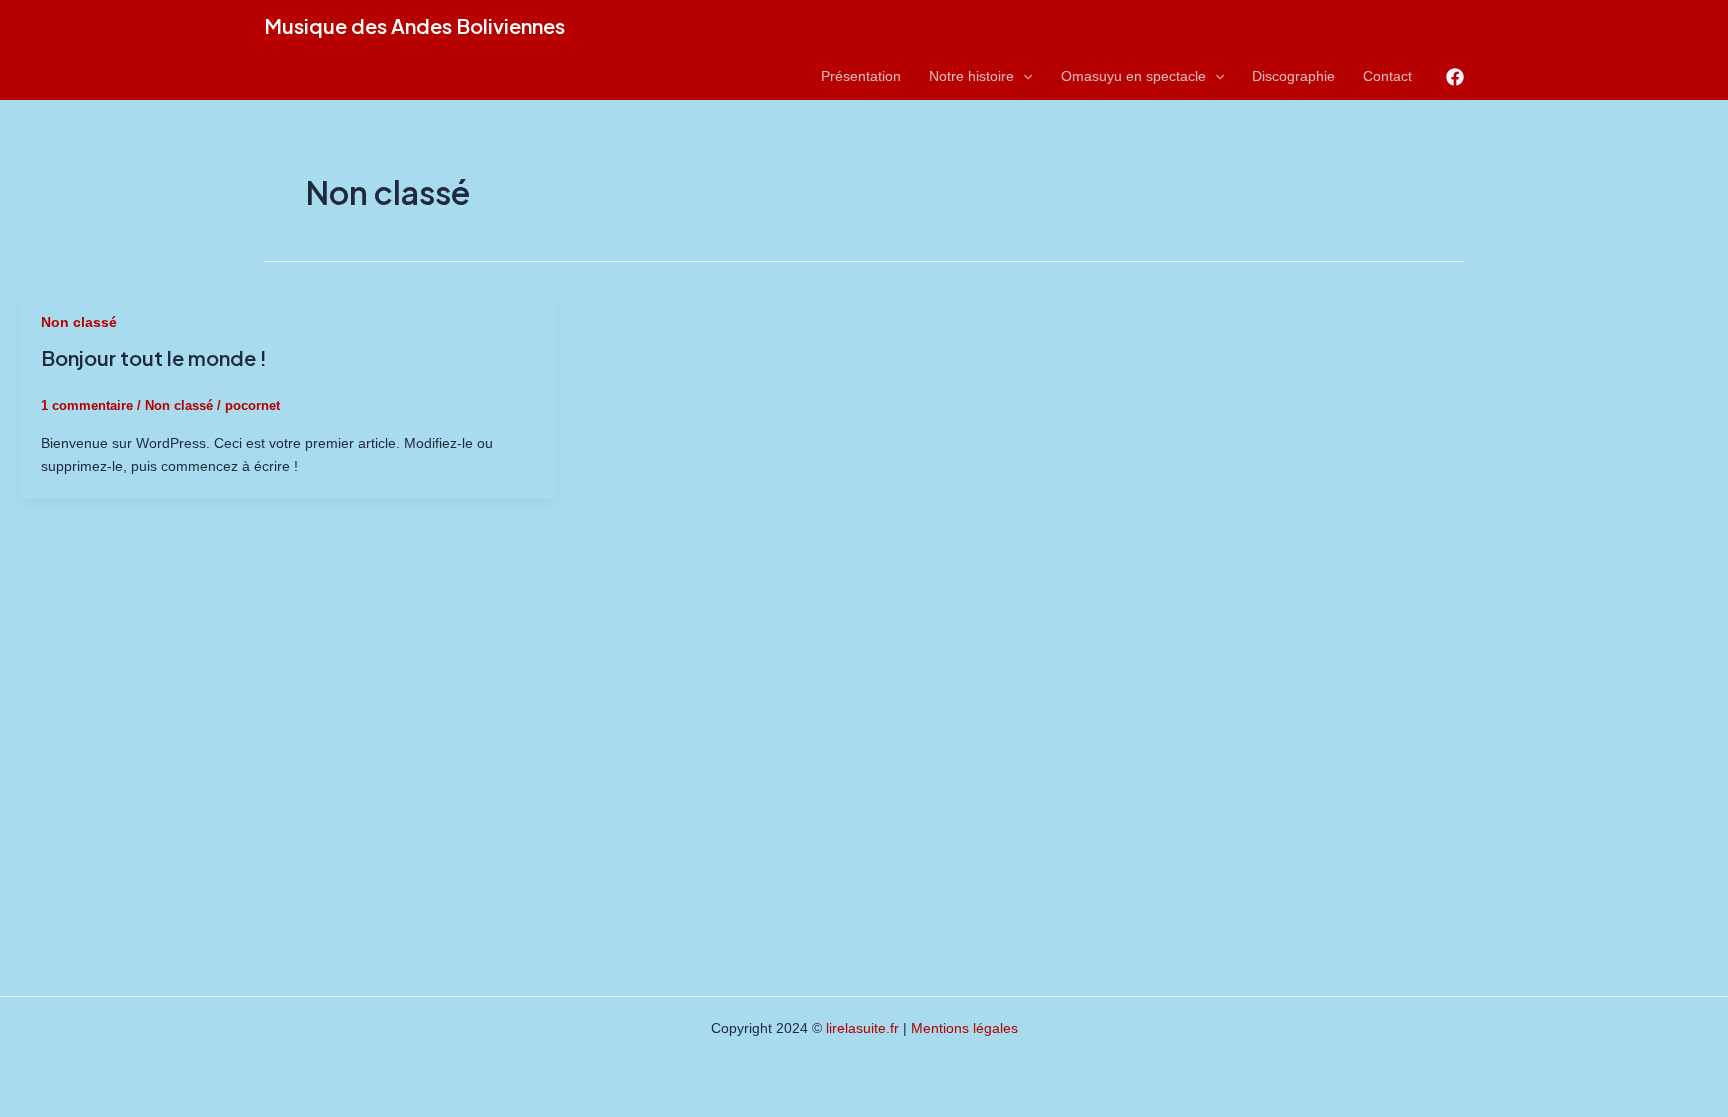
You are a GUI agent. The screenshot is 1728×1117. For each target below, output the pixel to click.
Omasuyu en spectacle (1133, 76)
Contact (1387, 76)
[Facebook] (1455, 77)
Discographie (1293, 76)
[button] (1023, 76)
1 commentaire (87, 405)
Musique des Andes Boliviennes (414, 25)
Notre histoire (971, 76)
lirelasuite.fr (862, 1028)
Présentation (861, 76)
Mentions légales (964, 1028)
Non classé (79, 322)
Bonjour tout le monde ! (154, 357)
